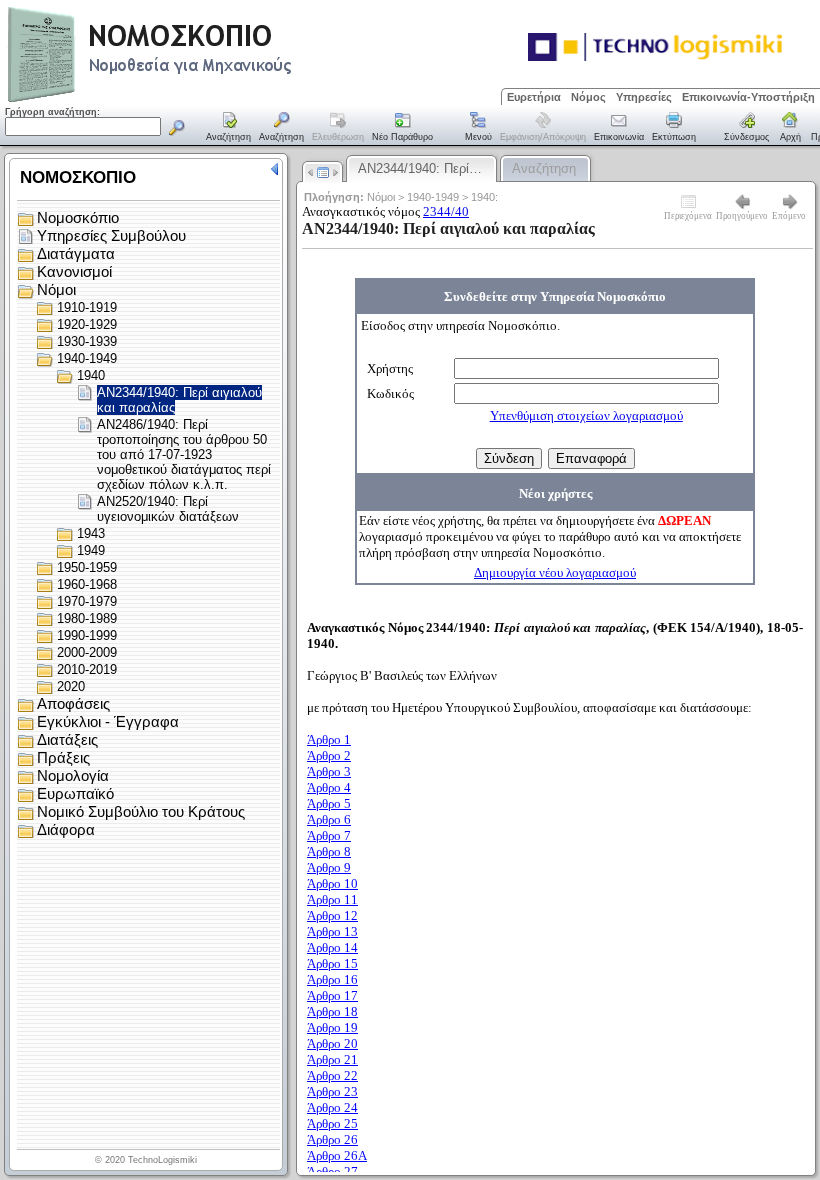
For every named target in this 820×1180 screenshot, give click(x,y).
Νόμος (588, 97)
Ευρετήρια (534, 97)
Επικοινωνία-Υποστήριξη (748, 97)
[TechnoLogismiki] (228, 99)
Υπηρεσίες (644, 97)
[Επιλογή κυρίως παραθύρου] (229, 128)
